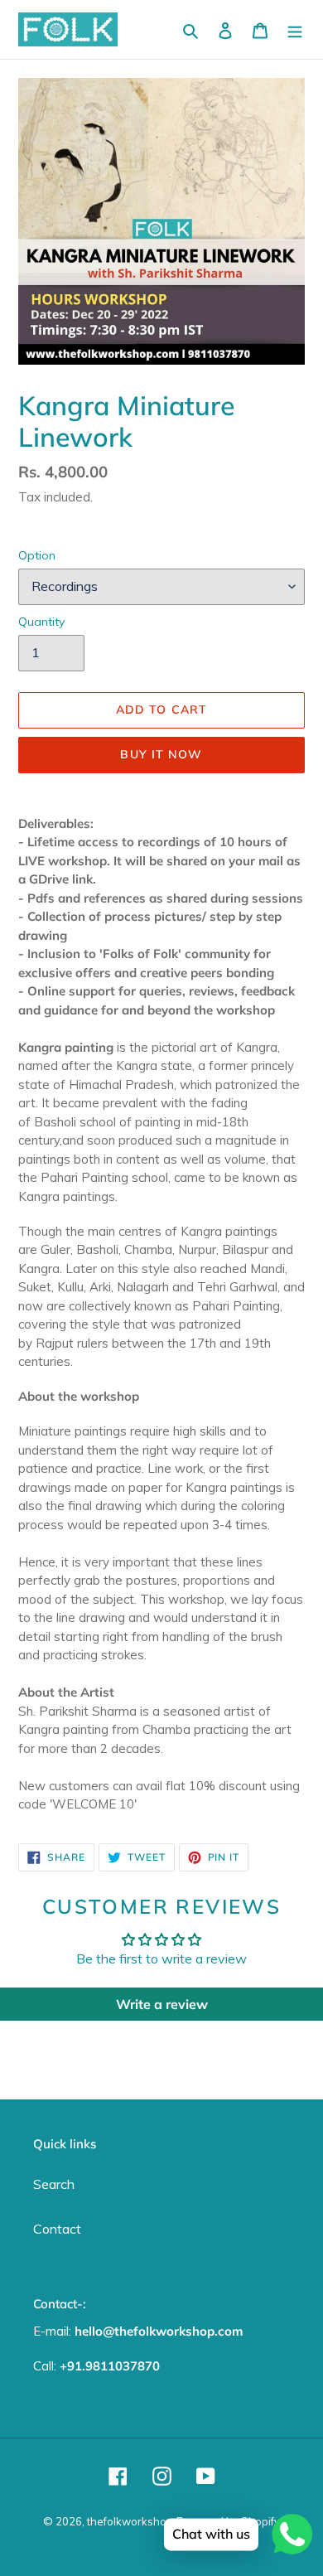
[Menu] (295, 30)
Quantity (41, 622)
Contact (57, 2229)
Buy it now (161, 754)
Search (54, 2184)
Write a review (162, 2004)
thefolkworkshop (130, 2521)
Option (37, 555)
